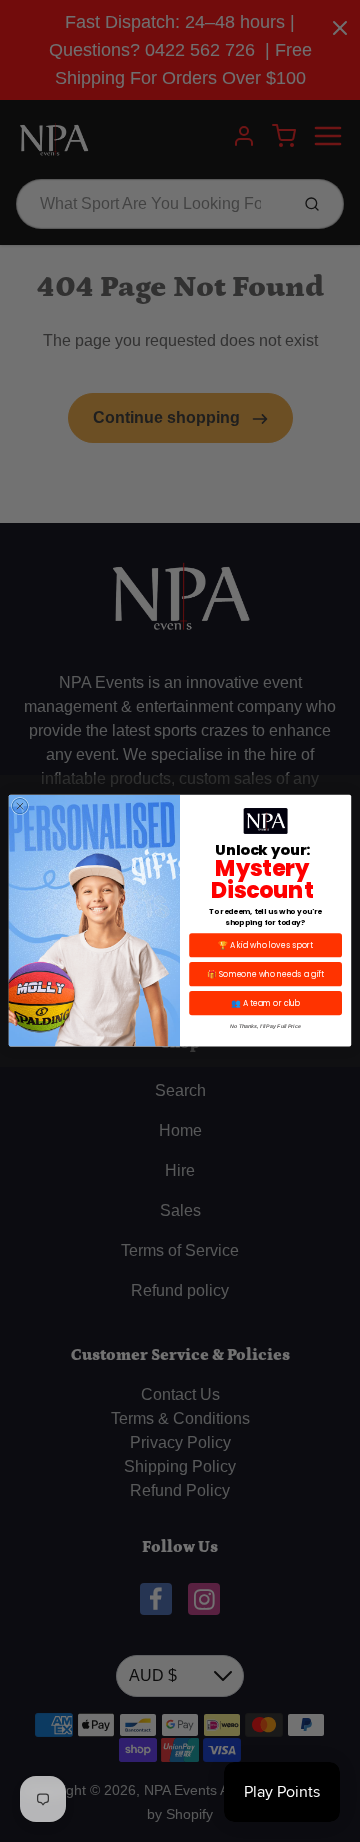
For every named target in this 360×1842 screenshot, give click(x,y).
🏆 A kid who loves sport (265, 945)
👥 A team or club (266, 1003)
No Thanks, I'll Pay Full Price (265, 1027)
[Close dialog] (19, 806)
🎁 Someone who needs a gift (266, 974)
